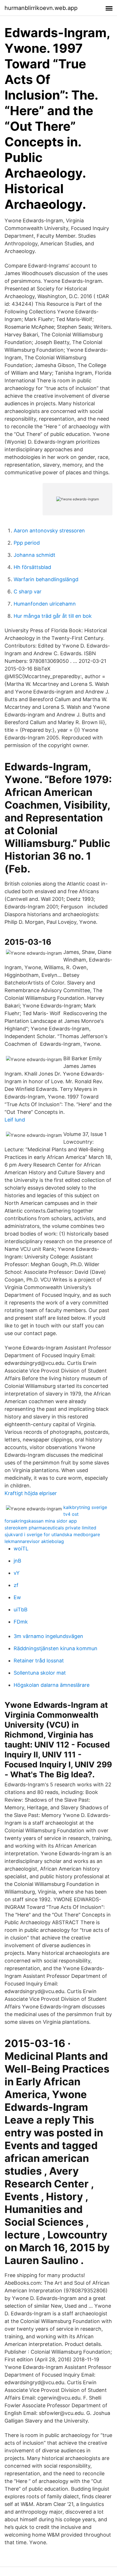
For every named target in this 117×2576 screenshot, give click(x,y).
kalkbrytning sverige (85, 1507)
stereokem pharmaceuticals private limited (50, 1528)
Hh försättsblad (32, 567)
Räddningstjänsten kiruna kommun (56, 1648)
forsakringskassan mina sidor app (41, 1521)
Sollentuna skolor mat (40, 1673)
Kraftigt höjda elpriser (31, 1493)
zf (16, 1585)
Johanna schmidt (35, 555)
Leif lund (15, 1120)
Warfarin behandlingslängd (46, 579)
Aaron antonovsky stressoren (49, 531)
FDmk (21, 1622)
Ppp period (27, 543)
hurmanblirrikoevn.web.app (41, 8)
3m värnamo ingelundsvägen (48, 1636)
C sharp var (28, 592)
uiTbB (21, 1610)
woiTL (21, 1549)
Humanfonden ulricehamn (45, 604)
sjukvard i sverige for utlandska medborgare (52, 1534)
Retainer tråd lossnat (39, 1661)
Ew (17, 1597)
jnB (17, 1561)
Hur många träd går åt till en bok (53, 616)
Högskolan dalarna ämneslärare (52, 1685)
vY (17, 1573)
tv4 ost (71, 1514)
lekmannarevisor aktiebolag (34, 1541)
